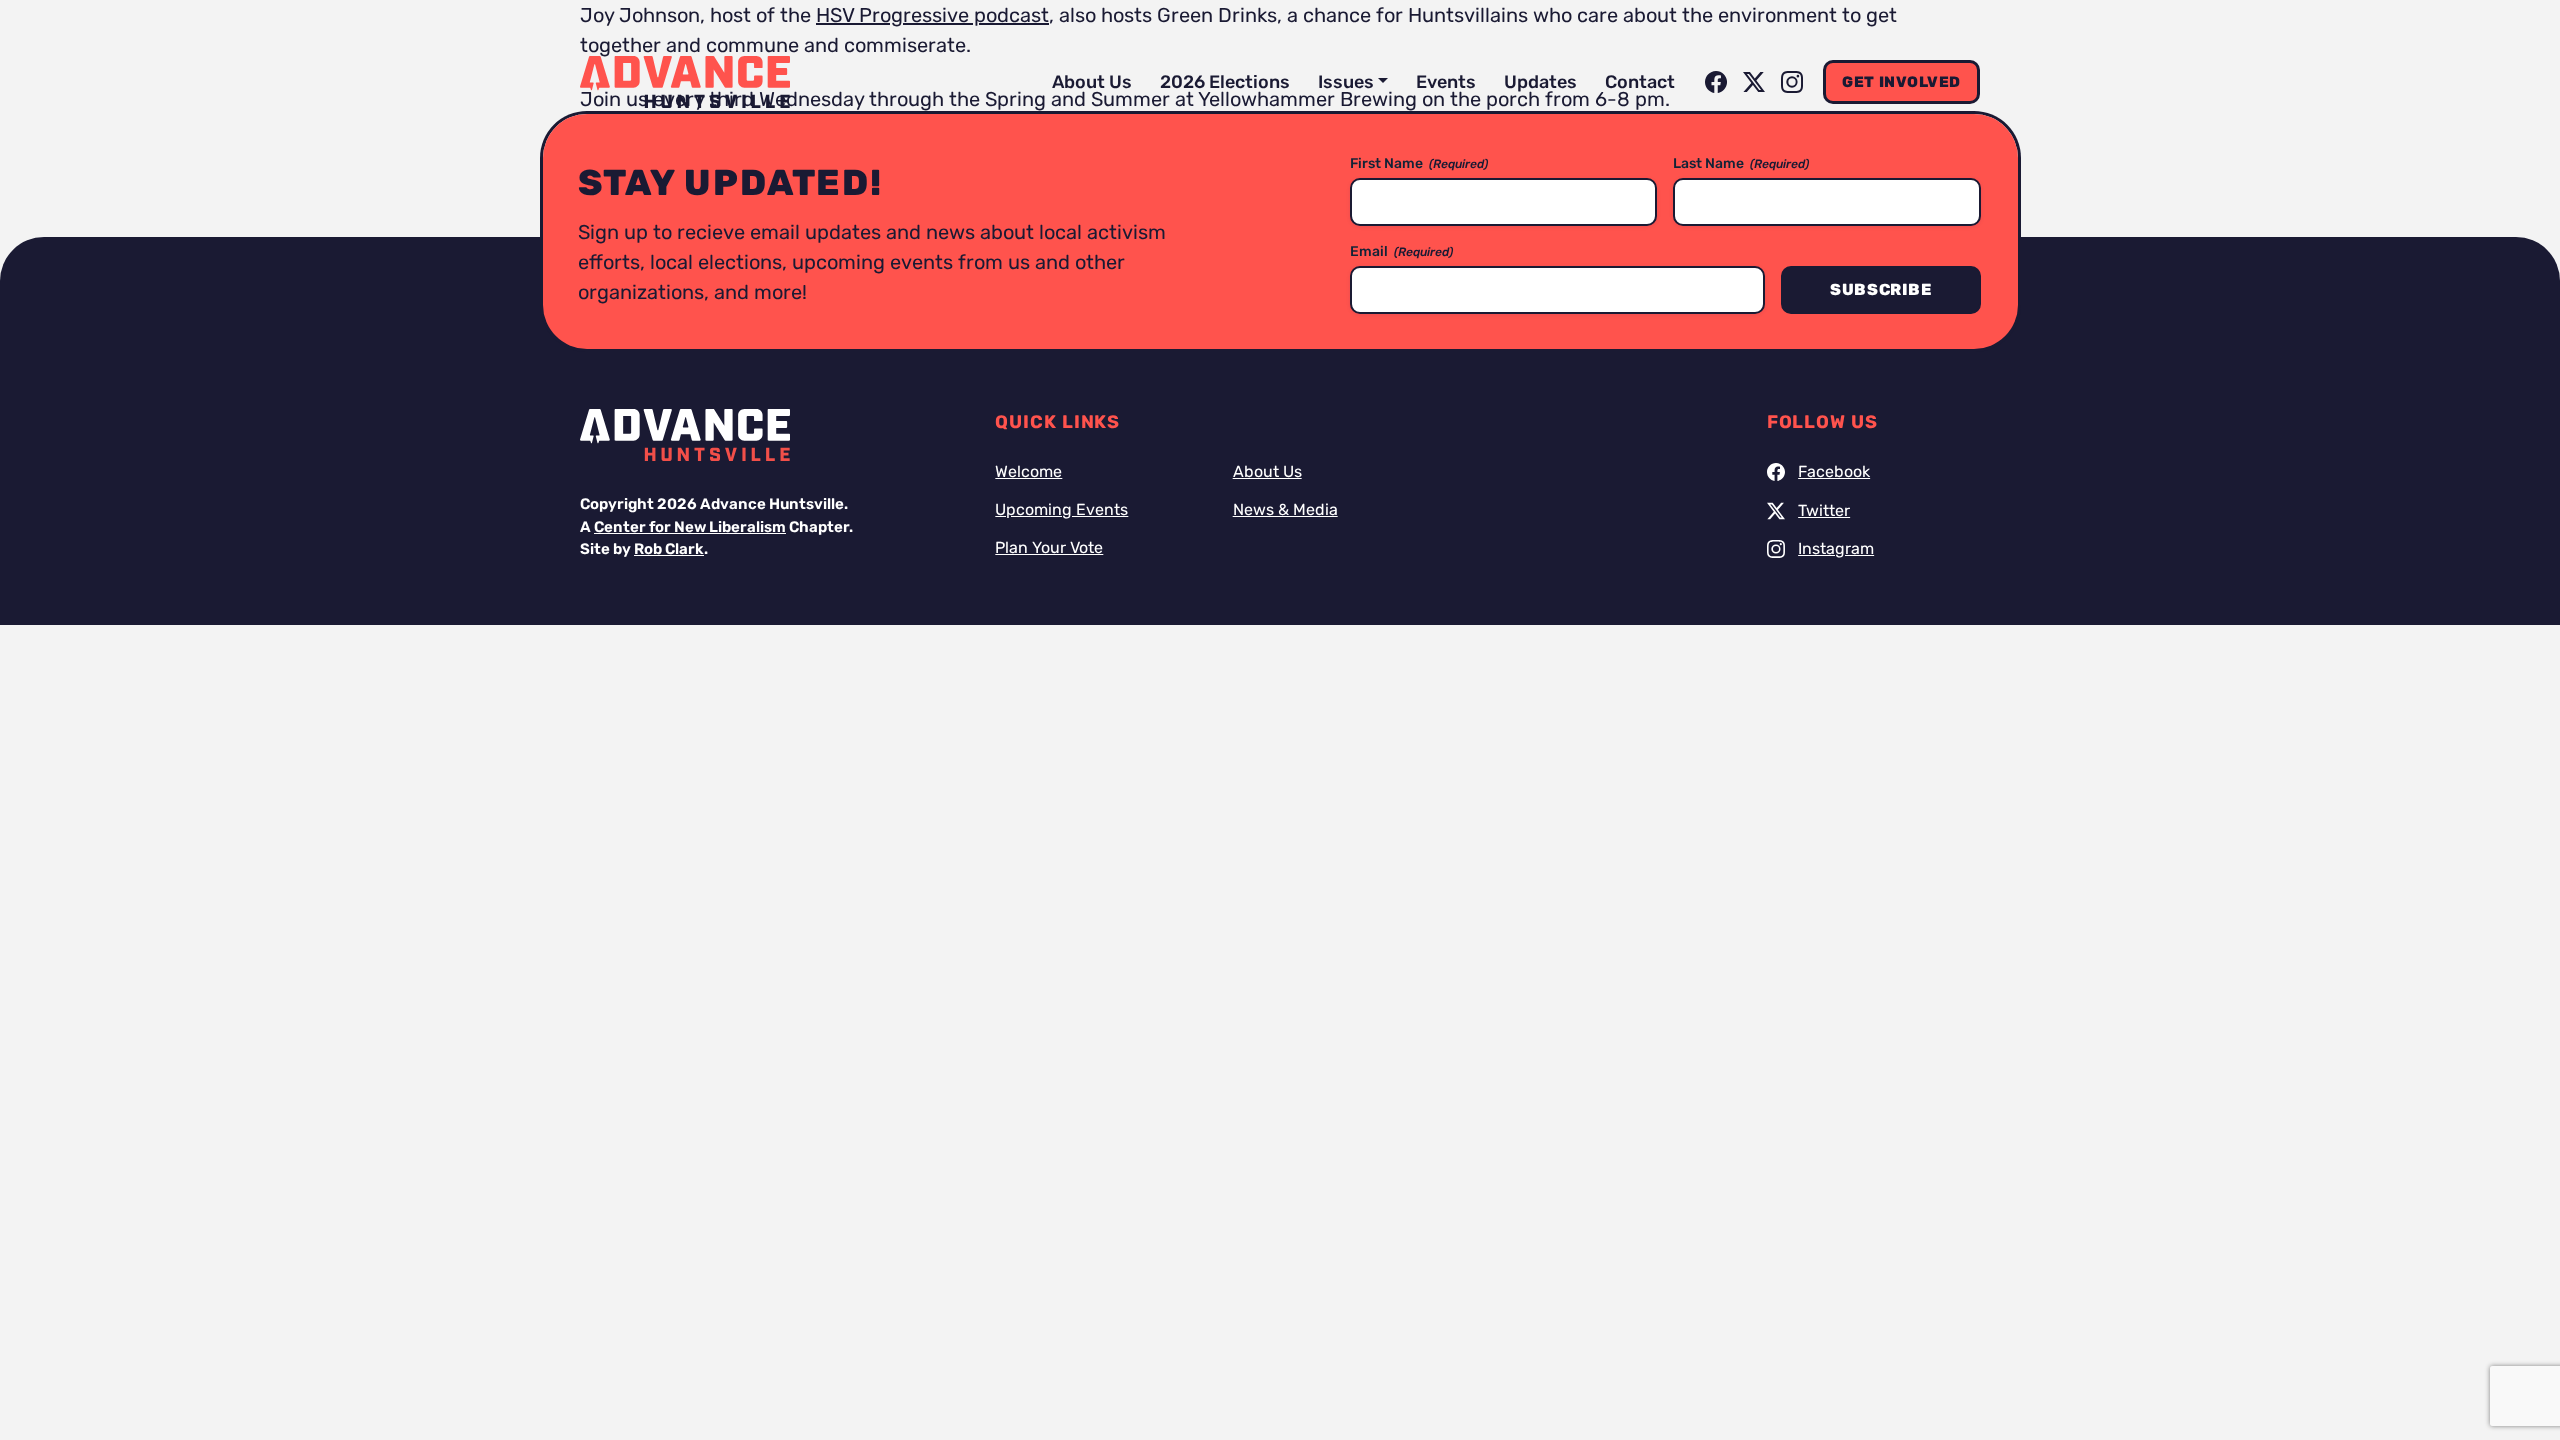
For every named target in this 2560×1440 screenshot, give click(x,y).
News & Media (1285, 509)
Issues (1346, 82)
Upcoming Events (1061, 509)
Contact (1640, 82)
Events (1446, 82)
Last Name (1741, 163)
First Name (1419, 163)
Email (1401, 251)
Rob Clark (669, 549)
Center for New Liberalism (690, 527)
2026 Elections (1225, 82)
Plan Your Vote (1049, 547)
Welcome (1028, 471)
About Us (1092, 82)
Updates (1540, 82)
